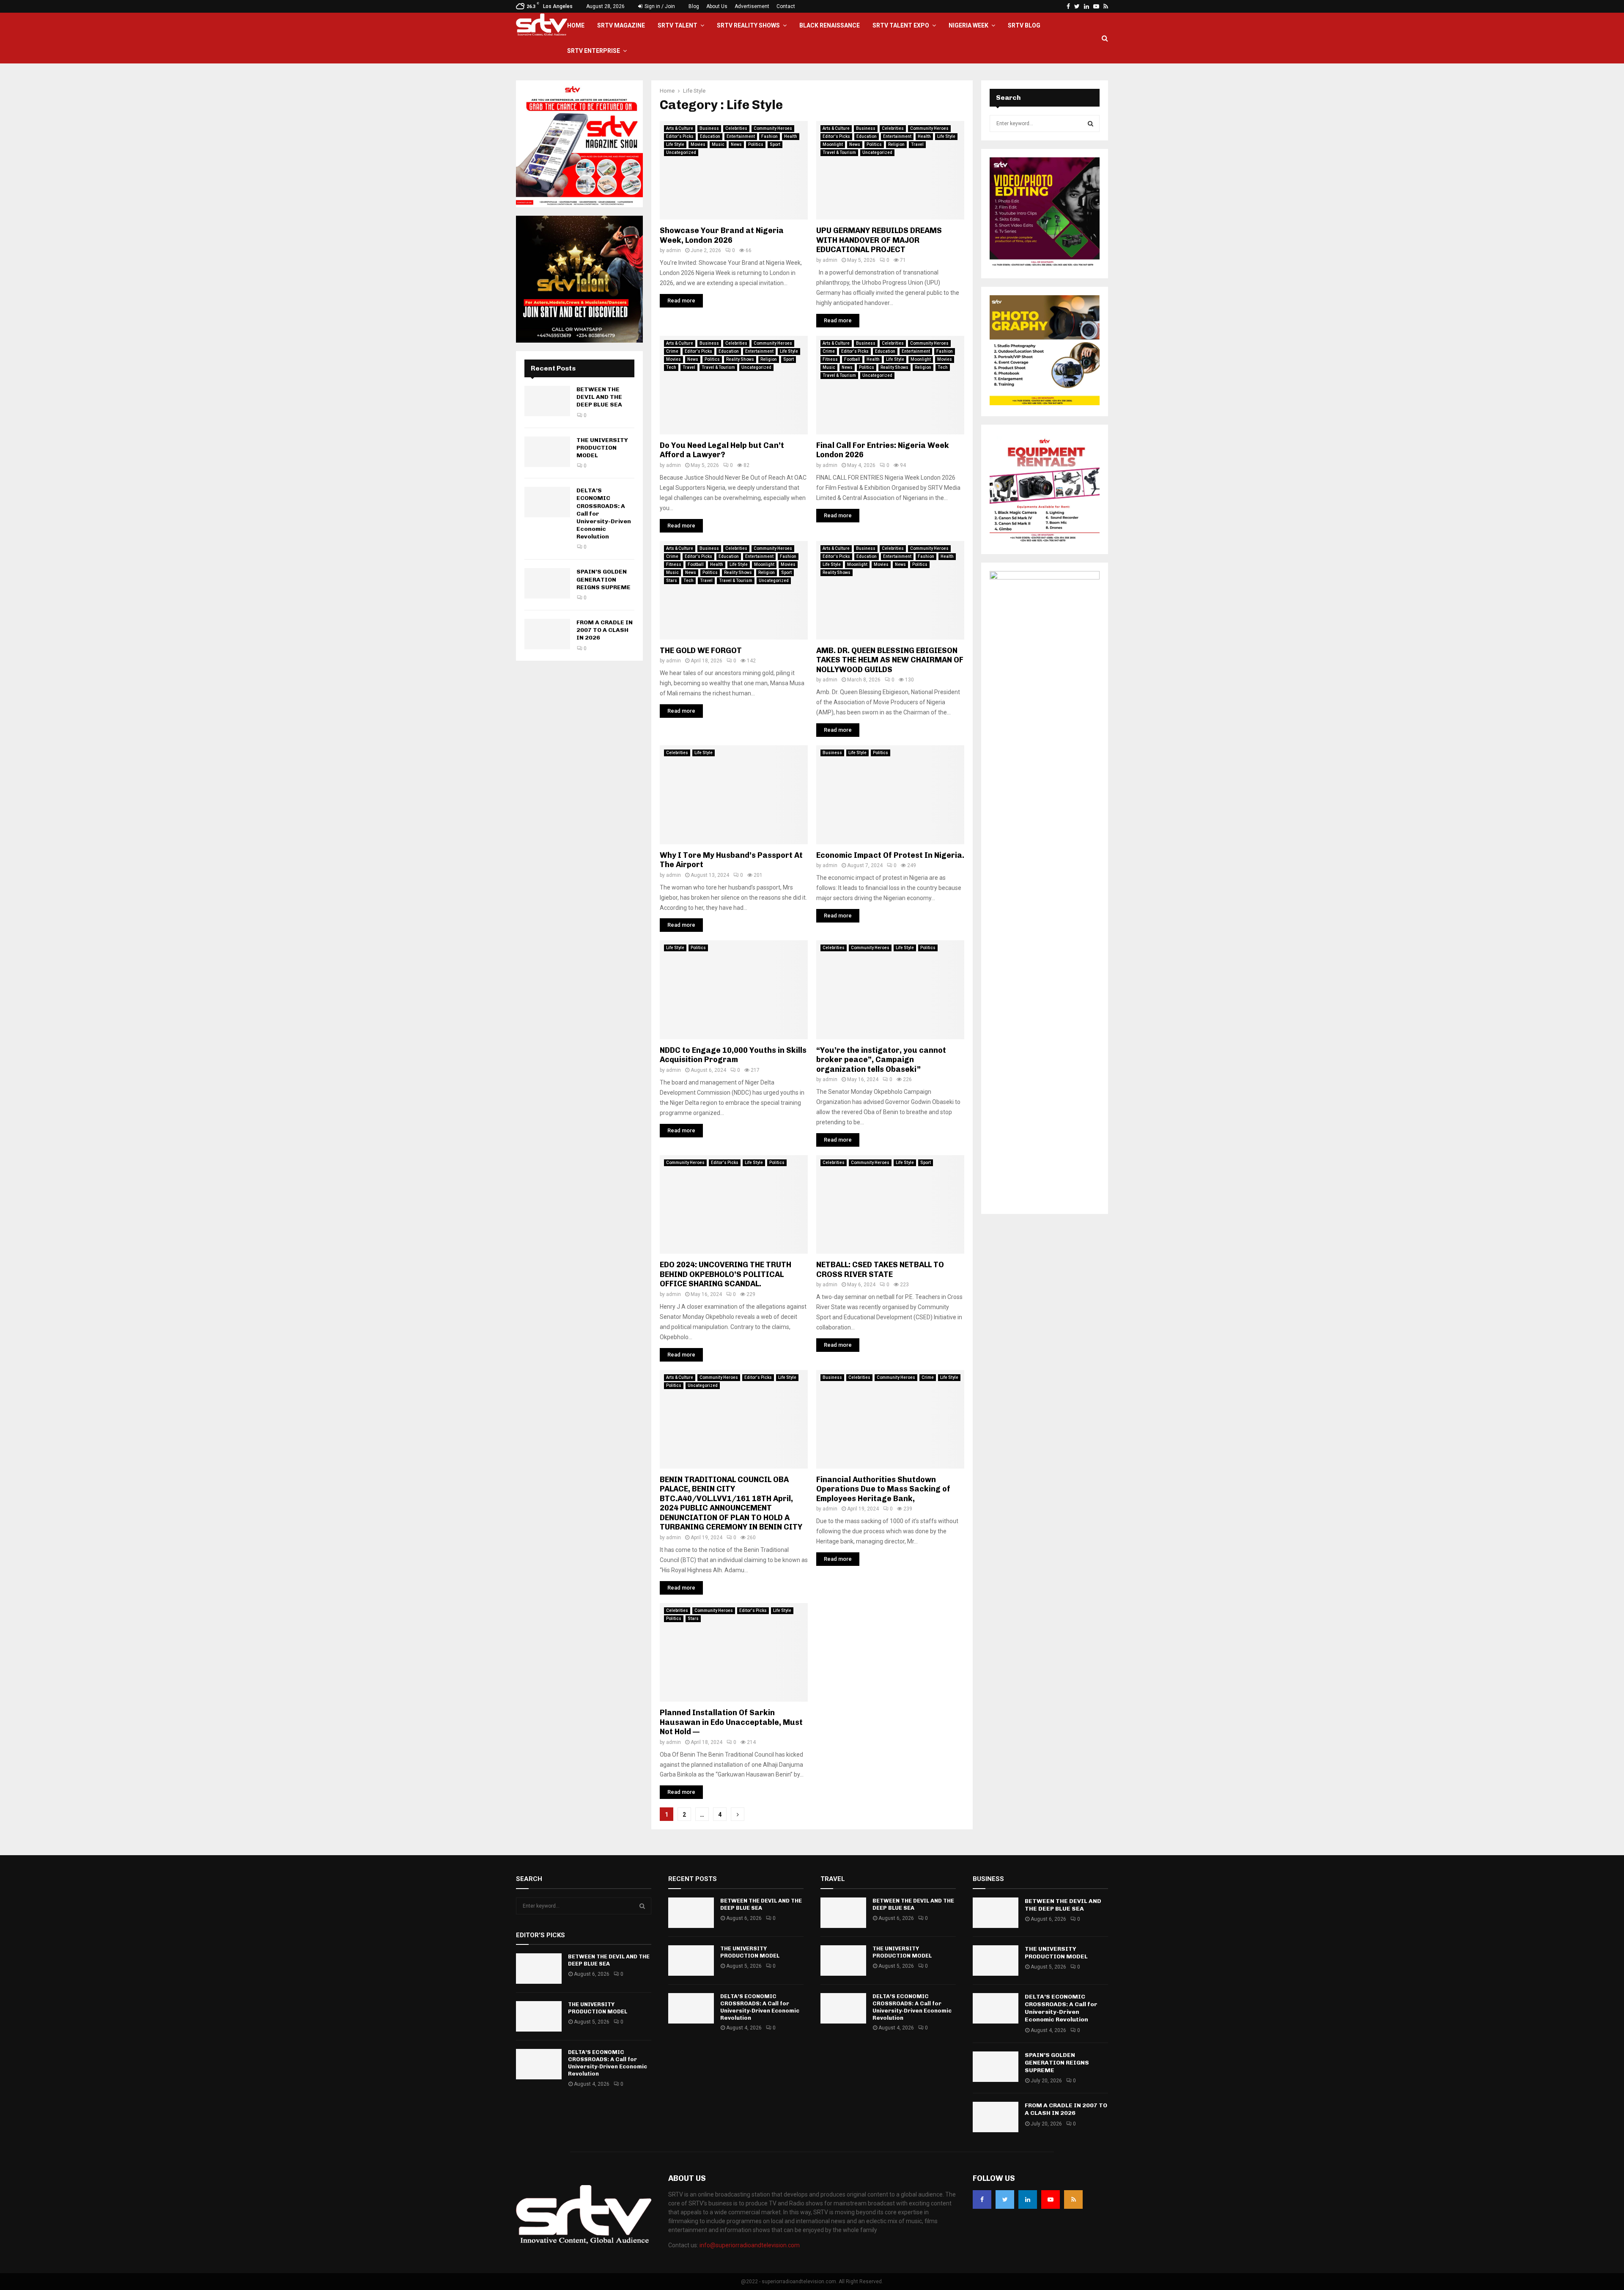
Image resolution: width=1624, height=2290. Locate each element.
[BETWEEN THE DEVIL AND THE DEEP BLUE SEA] (547, 401)
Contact (786, 6)
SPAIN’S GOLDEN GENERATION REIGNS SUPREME (604, 579)
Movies (698, 144)
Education (710, 136)
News (736, 144)
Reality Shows (740, 359)
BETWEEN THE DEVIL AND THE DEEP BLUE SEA (599, 397)
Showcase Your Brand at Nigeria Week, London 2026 (722, 235)
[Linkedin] (1028, 2199)
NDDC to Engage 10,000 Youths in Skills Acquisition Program (733, 1055)
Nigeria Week (968, 25)
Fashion (769, 136)
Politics (756, 144)
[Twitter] (1005, 2199)
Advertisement (752, 6)
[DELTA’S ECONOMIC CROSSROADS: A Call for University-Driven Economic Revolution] (547, 502)
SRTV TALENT (678, 25)
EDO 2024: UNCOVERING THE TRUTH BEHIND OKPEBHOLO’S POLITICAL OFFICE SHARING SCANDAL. (726, 1274)
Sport (775, 144)
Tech (671, 367)
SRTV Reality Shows (748, 25)
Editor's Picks (680, 136)
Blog (694, 6)
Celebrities (736, 128)
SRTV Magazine (621, 25)
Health (791, 136)
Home (576, 25)
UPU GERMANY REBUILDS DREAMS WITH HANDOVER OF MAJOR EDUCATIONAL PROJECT (879, 240)
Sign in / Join (659, 6)
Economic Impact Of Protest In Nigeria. (890, 855)
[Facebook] (982, 2199)
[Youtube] (1051, 2199)
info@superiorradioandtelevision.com (750, 2245)
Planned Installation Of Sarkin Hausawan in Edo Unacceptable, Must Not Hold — (731, 1722)
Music (718, 144)
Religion (896, 144)
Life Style (675, 144)
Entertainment (741, 136)
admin (673, 250)
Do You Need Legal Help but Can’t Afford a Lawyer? (722, 450)
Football (852, 359)
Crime (672, 351)
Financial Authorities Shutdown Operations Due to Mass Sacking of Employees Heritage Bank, (883, 1489)
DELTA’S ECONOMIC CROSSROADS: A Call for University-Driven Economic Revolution (608, 2063)
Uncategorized (681, 152)
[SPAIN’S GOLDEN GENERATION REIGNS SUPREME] (547, 583)
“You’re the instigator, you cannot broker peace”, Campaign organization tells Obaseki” (881, 1060)
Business (709, 128)
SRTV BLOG (1024, 25)
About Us (717, 6)
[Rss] (1073, 2199)
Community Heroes (773, 128)
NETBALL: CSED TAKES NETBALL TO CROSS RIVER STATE (880, 1270)
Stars (672, 581)
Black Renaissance (830, 25)
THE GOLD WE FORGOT (701, 651)
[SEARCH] (1090, 124)
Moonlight (833, 144)
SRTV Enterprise (594, 51)
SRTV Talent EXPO (901, 25)
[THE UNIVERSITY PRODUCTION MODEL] (547, 452)
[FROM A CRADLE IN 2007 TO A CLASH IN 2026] (547, 634)
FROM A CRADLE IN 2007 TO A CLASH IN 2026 (605, 630)
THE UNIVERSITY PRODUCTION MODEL (602, 448)
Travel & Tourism (839, 152)
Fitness (830, 359)
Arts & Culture (680, 128)
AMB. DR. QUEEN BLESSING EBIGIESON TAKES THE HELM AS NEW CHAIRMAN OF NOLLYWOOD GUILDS (890, 660)
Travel (917, 144)
